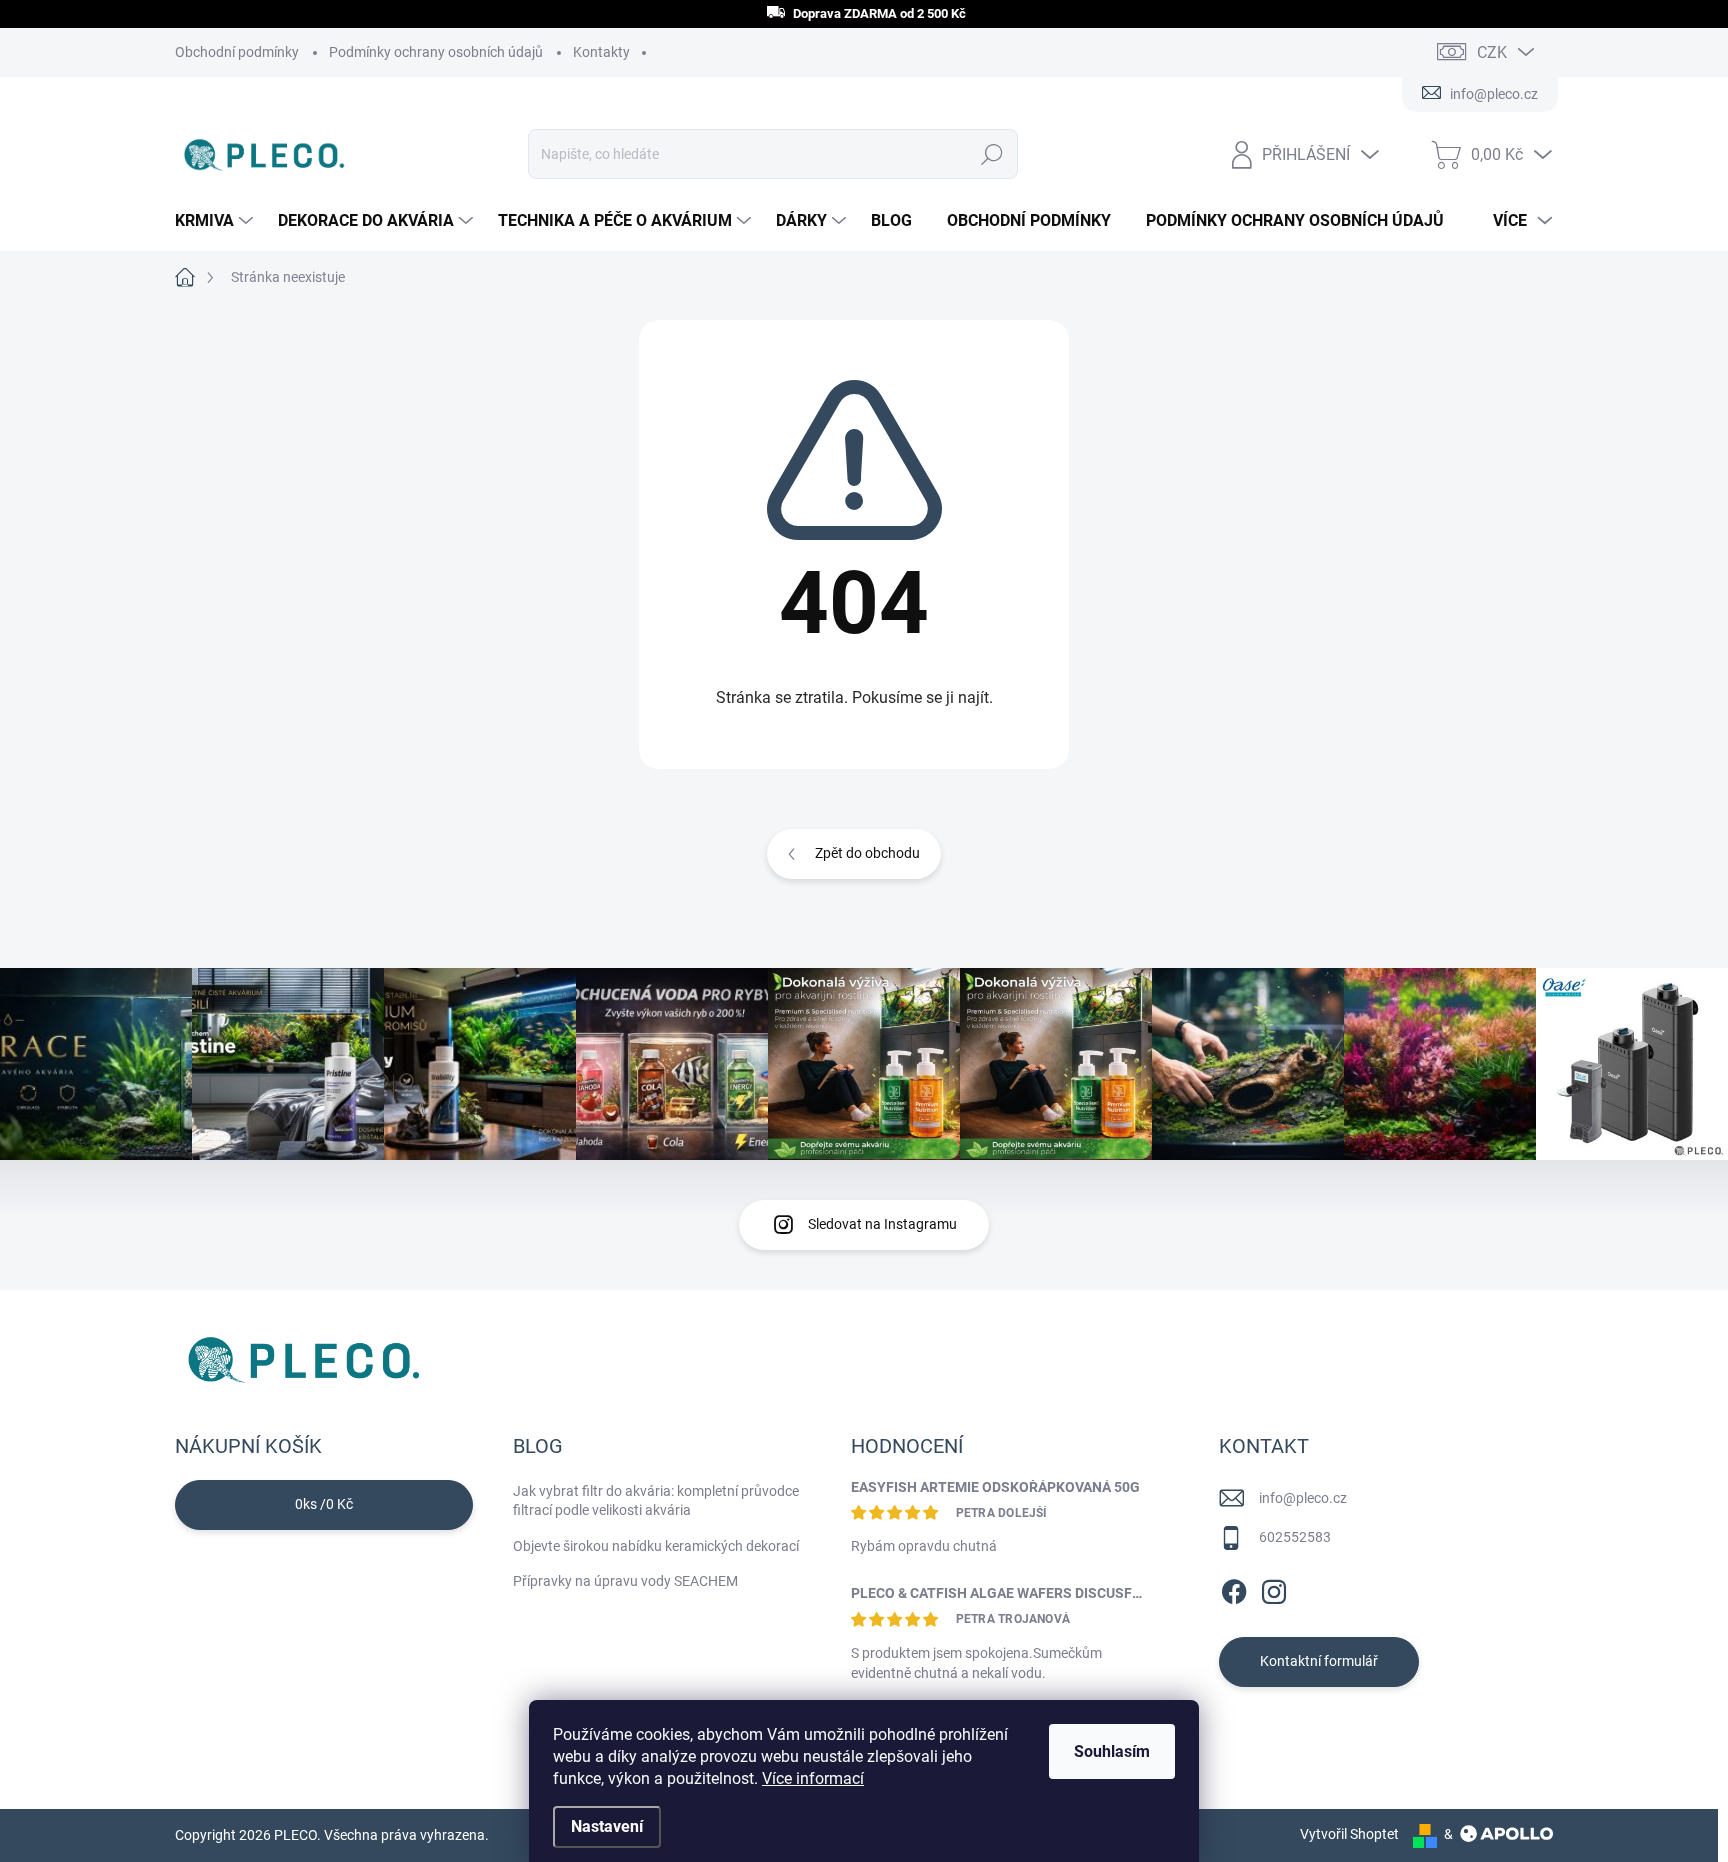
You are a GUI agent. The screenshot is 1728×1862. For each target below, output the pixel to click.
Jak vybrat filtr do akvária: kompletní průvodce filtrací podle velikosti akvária (656, 1501)
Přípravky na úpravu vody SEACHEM (625, 1581)
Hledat (991, 154)
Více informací (813, 1778)
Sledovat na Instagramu (882, 1224)
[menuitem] (216, 221)
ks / (324, 1504)
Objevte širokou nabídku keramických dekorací (656, 1546)
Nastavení (607, 1826)
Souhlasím (1112, 1751)
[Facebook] (1234, 1588)
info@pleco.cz (1303, 1498)
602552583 (1295, 1537)
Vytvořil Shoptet (1349, 1834)
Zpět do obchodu (867, 853)
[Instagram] (1274, 1588)
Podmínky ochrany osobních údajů (436, 52)
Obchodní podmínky (237, 52)
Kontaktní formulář (1319, 1661)
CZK (1492, 52)
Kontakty (601, 52)
